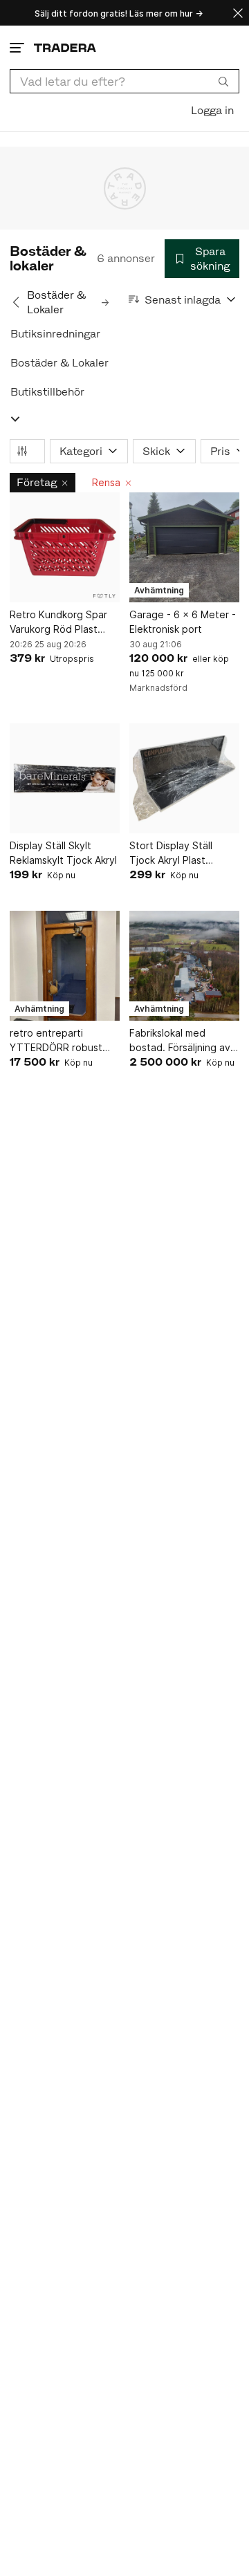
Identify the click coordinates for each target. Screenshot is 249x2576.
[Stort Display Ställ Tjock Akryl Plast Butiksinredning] (184, 778)
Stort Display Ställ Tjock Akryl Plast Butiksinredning (171, 853)
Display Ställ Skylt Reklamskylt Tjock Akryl (63, 853)
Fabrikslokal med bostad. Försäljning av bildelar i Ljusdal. (180, 1041)
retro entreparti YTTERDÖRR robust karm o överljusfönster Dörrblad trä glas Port (62, 1041)
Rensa (106, 482)
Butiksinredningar (55, 334)
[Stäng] (238, 13)
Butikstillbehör (47, 392)
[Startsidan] (65, 47)
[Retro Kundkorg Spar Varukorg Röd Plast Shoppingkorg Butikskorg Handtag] (65, 547)
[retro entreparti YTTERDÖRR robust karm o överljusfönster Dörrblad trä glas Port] (65, 966)
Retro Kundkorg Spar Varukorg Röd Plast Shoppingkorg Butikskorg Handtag (58, 622)
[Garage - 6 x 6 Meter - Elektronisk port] (184, 547)
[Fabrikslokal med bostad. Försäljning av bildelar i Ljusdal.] (184, 966)
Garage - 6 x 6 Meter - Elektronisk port (183, 622)
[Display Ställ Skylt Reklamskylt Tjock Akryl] (65, 778)
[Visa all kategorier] (15, 419)
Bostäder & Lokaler (59, 363)
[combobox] (124, 81)
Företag (37, 482)
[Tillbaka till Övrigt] (16, 302)
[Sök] (223, 81)
